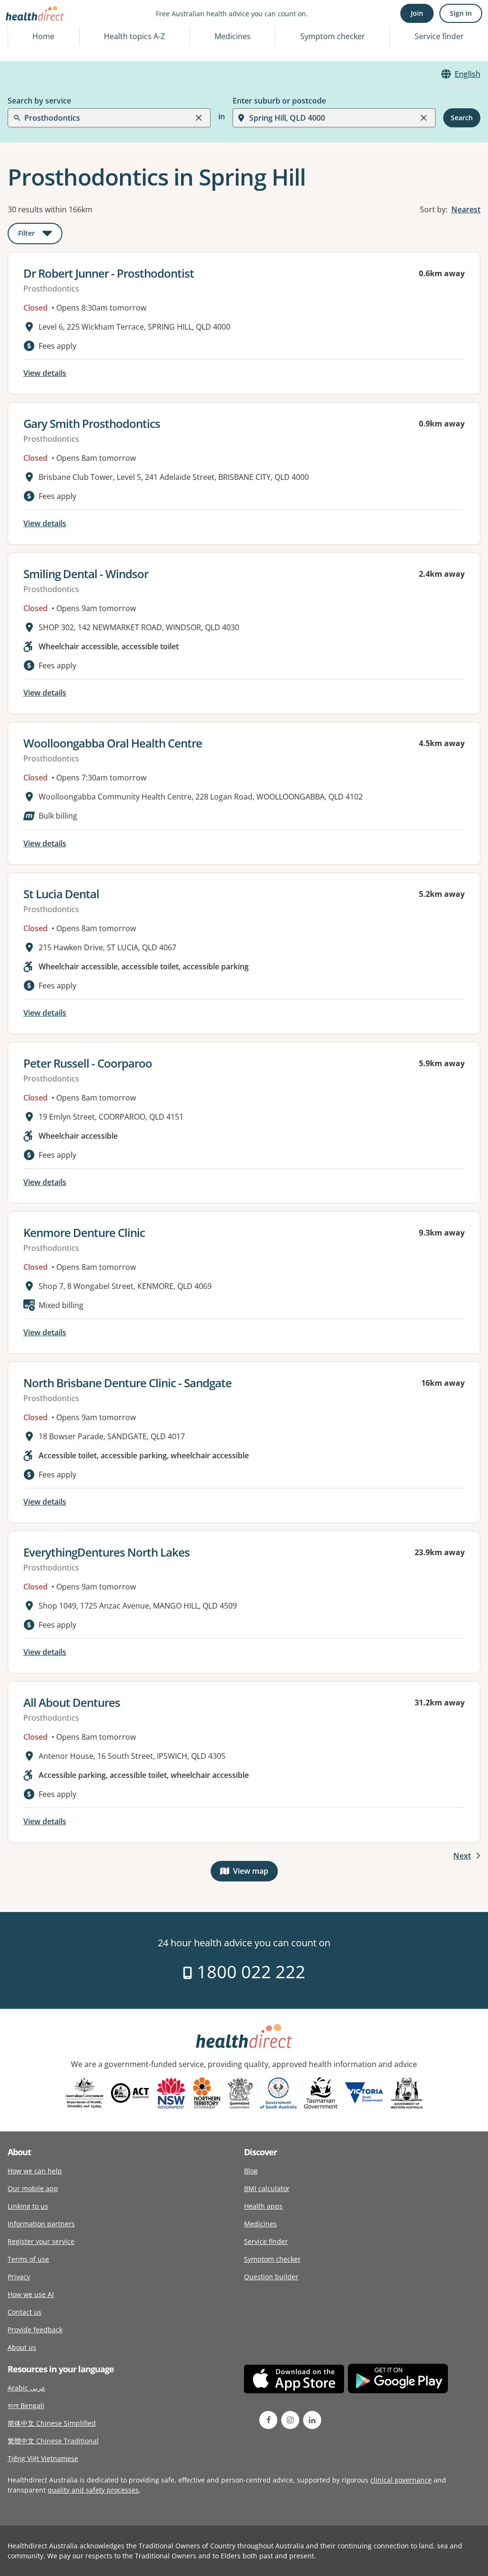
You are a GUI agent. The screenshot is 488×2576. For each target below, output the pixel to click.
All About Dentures (72, 1702)
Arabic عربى (26, 2388)
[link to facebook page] (268, 2420)
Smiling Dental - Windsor (86, 574)
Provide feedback (35, 2330)
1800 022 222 (249, 1972)
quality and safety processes (93, 2490)
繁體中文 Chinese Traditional (53, 2441)
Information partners (41, 2224)
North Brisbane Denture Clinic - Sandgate (127, 1383)
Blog (251, 2171)
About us (22, 2347)
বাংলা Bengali (26, 2405)
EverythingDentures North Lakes (107, 1552)
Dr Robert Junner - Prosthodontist (109, 273)
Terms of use (28, 2259)
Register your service (41, 2241)
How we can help (35, 2171)
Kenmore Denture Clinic (84, 1232)
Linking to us (28, 2206)
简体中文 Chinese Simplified (52, 2423)
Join (417, 13)
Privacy (19, 2277)
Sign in (461, 13)
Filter (40, 235)
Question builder (271, 2277)
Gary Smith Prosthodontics (92, 423)
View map (255, 1873)
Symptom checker (272, 2259)
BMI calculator (267, 2188)
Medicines (233, 36)
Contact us (25, 2312)
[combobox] (25, 31)
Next (462, 1856)
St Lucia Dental (61, 894)
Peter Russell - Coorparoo (88, 1063)
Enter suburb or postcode (279, 101)
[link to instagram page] (290, 2420)
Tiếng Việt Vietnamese (43, 2458)
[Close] (199, 118)
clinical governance (401, 2480)
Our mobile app (33, 2188)
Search (462, 118)
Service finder (439, 36)
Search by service (39, 101)
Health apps (263, 2206)
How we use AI (31, 2294)
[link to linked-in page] (312, 2420)
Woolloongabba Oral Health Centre (113, 743)
